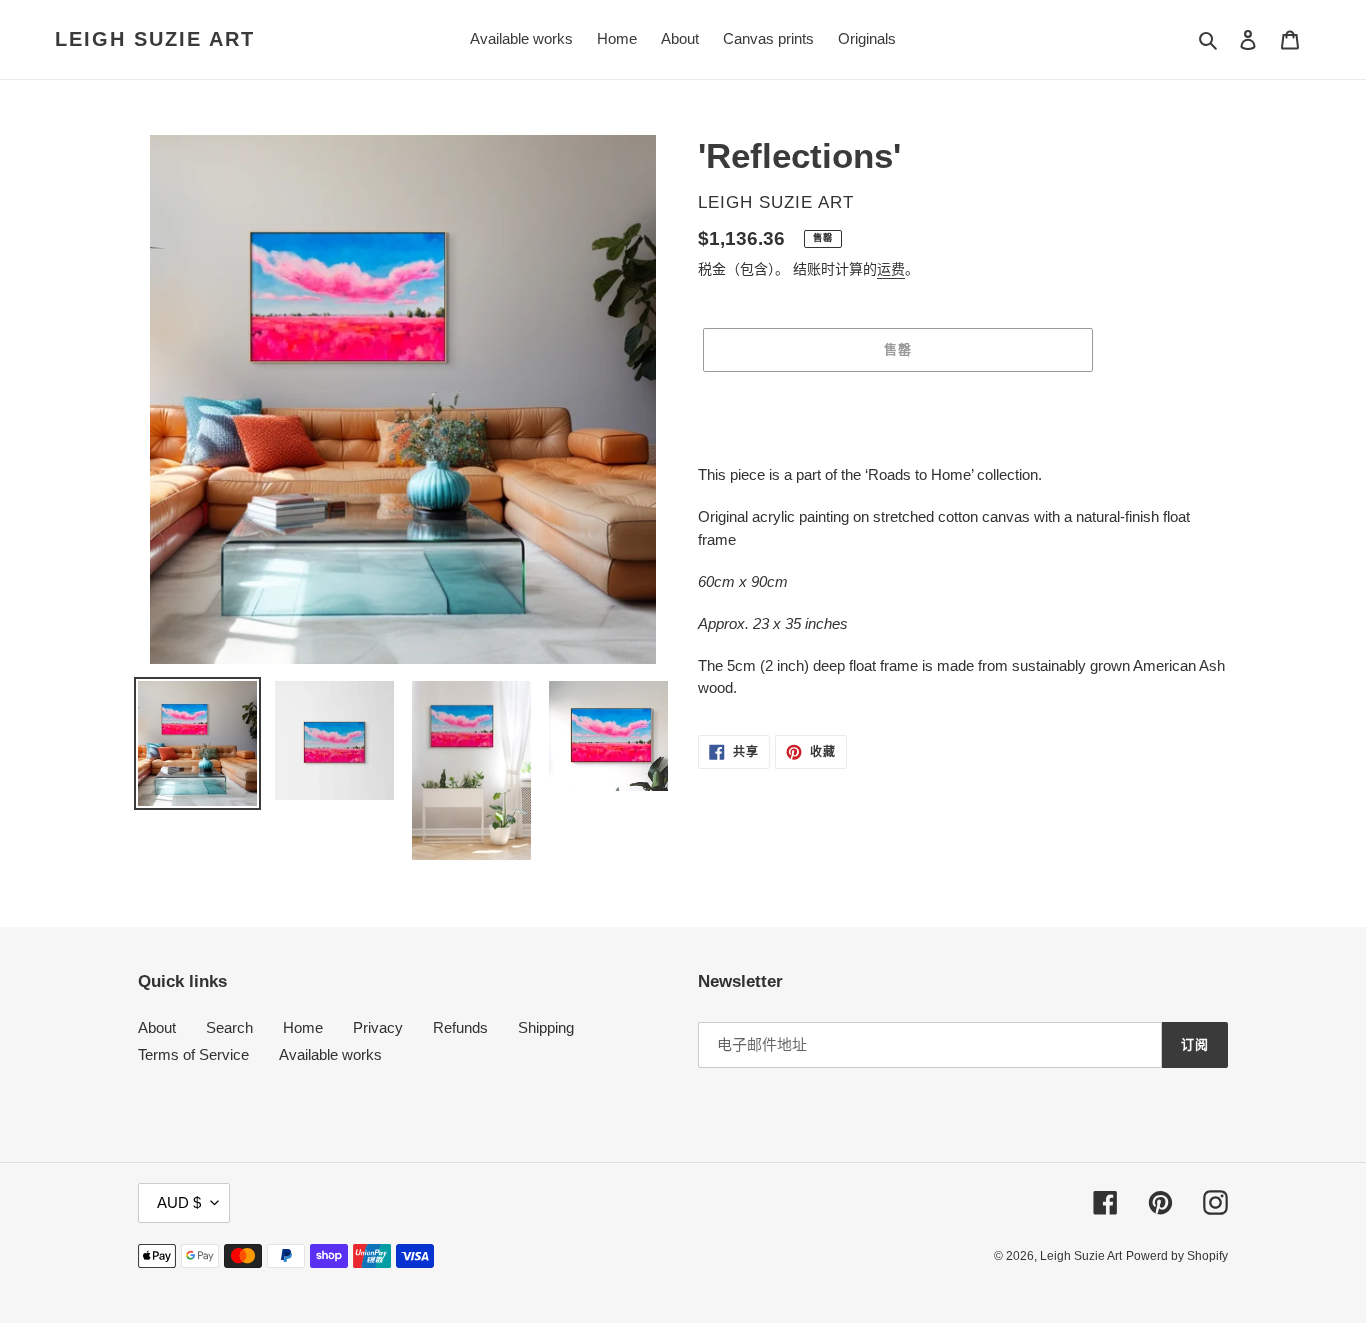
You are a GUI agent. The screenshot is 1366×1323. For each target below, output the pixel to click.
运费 (891, 269)
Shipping (546, 1027)
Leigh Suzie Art (155, 39)
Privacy (378, 1027)
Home (303, 1027)
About (157, 1027)
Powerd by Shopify (1177, 1256)
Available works (330, 1054)
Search (229, 1027)
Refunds (460, 1027)
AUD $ (179, 1202)
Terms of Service (193, 1054)
